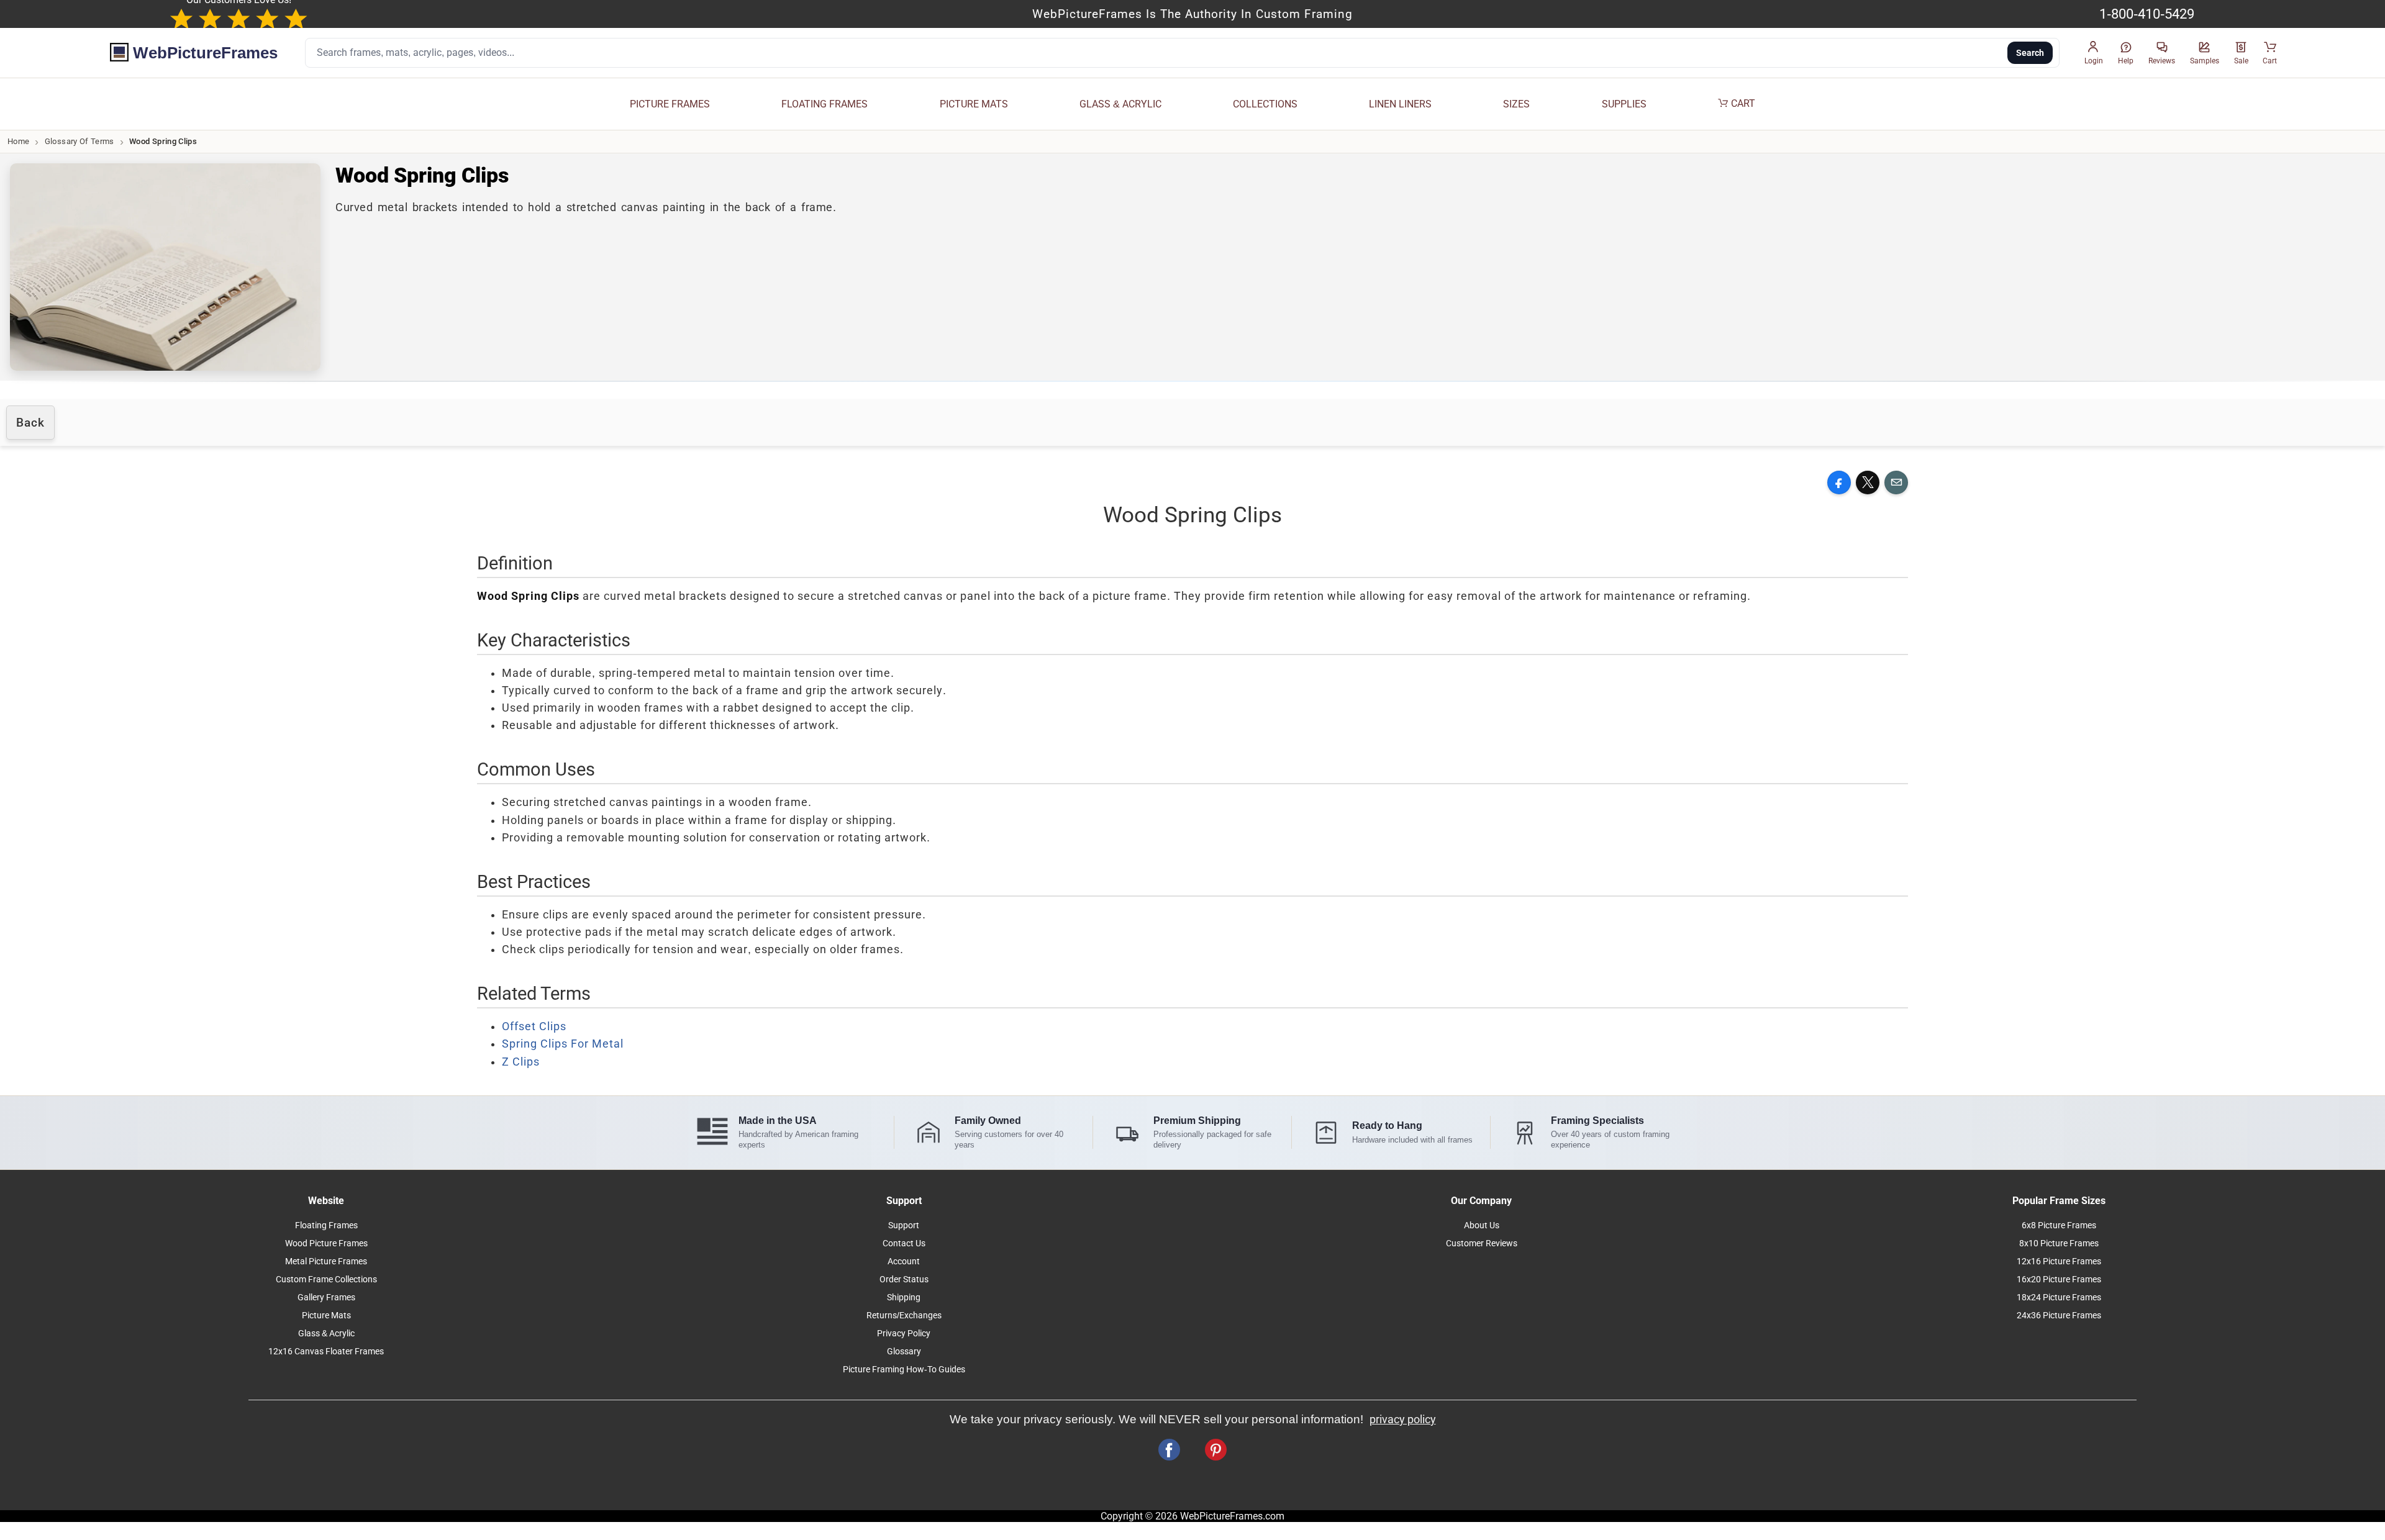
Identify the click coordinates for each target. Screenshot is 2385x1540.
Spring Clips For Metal (563, 1044)
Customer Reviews (1482, 1243)
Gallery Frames (326, 1298)
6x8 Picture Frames (2059, 1225)
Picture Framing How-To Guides (904, 1370)
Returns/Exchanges (904, 1316)
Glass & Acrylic (326, 1334)
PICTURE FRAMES (670, 104)
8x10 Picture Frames (2059, 1243)
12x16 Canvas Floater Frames (326, 1352)
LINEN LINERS (1400, 104)
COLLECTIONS (1265, 104)
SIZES (1516, 104)
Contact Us (904, 1243)
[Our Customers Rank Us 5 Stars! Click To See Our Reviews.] (238, 20)
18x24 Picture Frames (2059, 1298)
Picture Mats (326, 1316)
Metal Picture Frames (326, 1261)
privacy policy (1403, 1420)
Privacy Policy (904, 1334)
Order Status (904, 1280)
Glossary (904, 1352)
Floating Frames (326, 1225)
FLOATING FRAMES (825, 104)
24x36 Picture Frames (2059, 1316)
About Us (1482, 1225)
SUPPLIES (1624, 104)
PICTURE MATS (974, 104)
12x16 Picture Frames (2059, 1261)
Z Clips (521, 1062)
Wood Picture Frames (326, 1243)
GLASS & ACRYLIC (1120, 104)
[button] (2094, 53)
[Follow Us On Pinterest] (1216, 1450)
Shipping (904, 1298)
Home (18, 141)
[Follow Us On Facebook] (1169, 1450)
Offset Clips (534, 1026)
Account (904, 1261)
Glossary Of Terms (79, 141)
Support (904, 1225)
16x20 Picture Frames (2059, 1280)
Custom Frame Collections (326, 1280)
